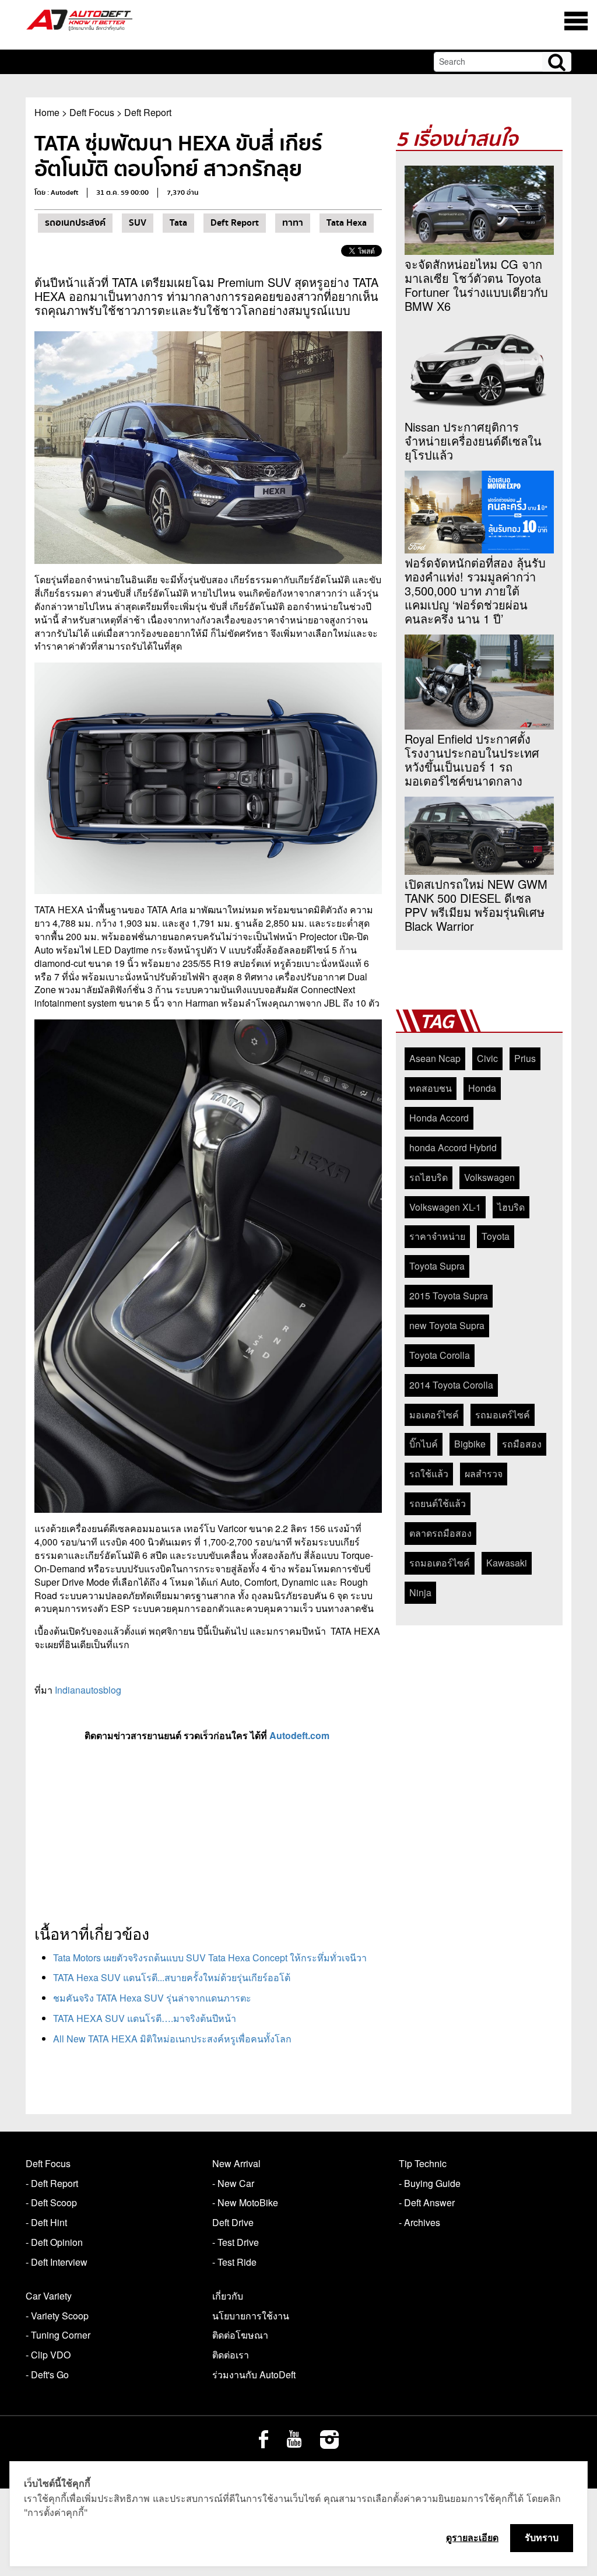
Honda (482, 1088)
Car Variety (49, 2296)
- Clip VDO (48, 2355)
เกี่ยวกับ (228, 2296)
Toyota (496, 1236)
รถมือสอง (522, 1444)
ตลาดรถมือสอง (440, 1533)
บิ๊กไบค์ (424, 1444)
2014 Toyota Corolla (451, 1385)
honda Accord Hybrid (453, 1147)
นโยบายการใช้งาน (251, 2316)
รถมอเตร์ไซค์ (503, 1415)
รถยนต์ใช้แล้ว (438, 1503)
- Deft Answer (427, 2202)
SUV (138, 223)
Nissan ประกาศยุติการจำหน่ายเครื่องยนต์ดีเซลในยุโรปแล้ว (473, 441)
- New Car (233, 2183)
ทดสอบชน (431, 1088)
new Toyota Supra (447, 1325)
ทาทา (293, 223)
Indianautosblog (88, 1690)
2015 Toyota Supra (449, 1296)
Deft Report (148, 112)
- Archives (419, 2222)
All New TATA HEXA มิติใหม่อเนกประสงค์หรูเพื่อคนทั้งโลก (172, 2039)
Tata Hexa (347, 223)
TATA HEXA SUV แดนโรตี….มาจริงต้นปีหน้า (145, 2018)
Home (47, 112)
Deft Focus (92, 112)
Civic (487, 1058)
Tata (178, 223)
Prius (525, 1058)
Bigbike (470, 1444)
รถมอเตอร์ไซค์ (440, 1563)
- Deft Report (52, 2183)
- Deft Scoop (51, 2202)
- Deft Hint (46, 2222)
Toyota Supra (437, 1266)
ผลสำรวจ (484, 1473)
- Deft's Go (47, 2375)
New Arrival (236, 2163)
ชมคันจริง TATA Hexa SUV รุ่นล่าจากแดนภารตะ (152, 1998)
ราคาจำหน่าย (437, 1236)
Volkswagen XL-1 (445, 1207)
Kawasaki (507, 1563)
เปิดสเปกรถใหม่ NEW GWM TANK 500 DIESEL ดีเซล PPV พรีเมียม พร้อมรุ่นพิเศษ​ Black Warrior (476, 905)
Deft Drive (233, 2222)
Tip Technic (423, 2163)
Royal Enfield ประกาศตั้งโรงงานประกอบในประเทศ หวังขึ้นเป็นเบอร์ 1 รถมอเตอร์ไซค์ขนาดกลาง (472, 760)
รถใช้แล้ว (429, 1473)
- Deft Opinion (54, 2242)
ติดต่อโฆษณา (240, 2335)
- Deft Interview (57, 2262)
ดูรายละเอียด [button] (472, 2538)
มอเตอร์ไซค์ (434, 1415)
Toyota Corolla (440, 1355)
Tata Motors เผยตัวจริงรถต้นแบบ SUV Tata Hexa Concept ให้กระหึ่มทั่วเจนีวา (210, 1958)
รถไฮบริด (429, 1177)
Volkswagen (489, 1177)
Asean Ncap (435, 1058)
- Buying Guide (430, 2183)
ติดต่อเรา (231, 2355)
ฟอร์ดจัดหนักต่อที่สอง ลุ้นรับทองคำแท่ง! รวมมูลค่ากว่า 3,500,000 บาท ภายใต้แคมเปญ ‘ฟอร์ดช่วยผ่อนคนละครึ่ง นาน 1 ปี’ (475, 591)
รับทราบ (542, 2538)
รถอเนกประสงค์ (75, 223)
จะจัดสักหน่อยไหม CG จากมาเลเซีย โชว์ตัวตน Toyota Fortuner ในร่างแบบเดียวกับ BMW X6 (476, 285)
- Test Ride (234, 2262)
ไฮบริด (511, 1207)
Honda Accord (439, 1118)
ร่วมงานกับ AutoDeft (254, 2375)
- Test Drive (236, 2242)
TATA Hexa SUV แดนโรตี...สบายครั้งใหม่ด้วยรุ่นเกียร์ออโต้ (172, 1977)
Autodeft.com (301, 1735)
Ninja (420, 1592)
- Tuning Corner (58, 2335)
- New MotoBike (245, 2202)
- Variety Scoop (57, 2316)
